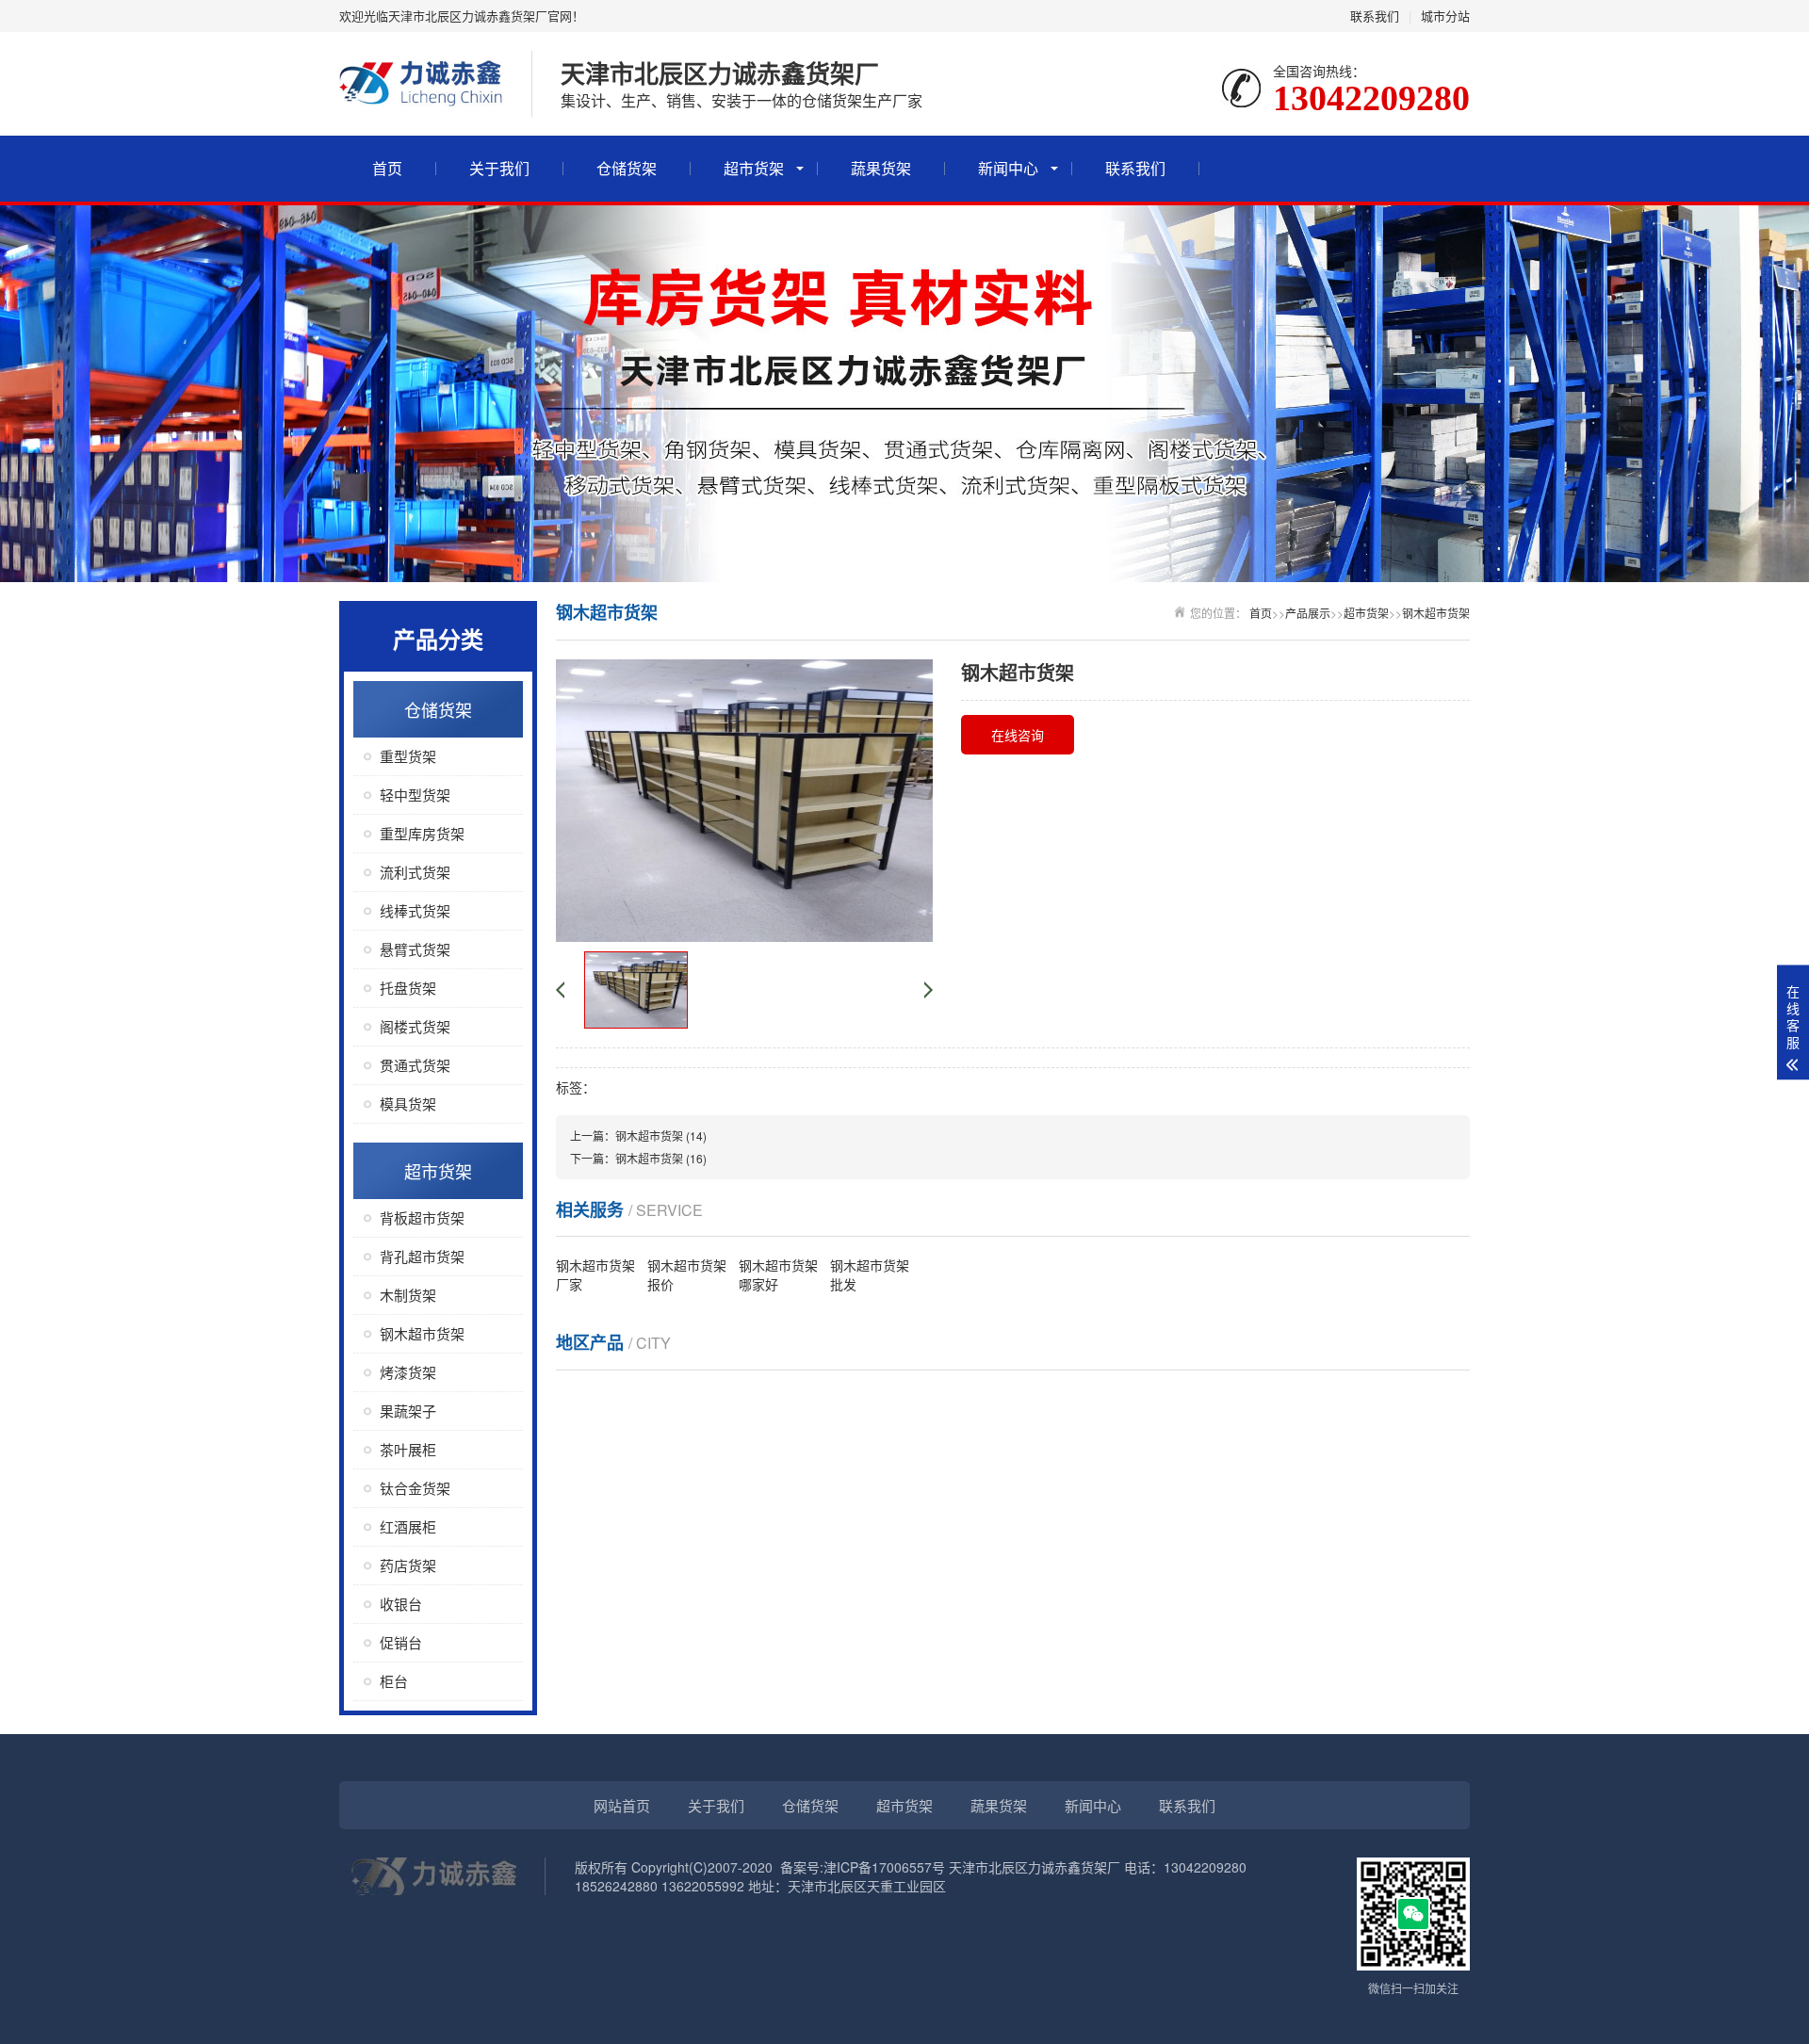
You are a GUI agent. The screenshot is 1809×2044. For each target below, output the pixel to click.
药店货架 (408, 1565)
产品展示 (1308, 613)
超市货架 (754, 168)
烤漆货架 (408, 1372)
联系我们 (1375, 16)
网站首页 (622, 1805)
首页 (387, 168)
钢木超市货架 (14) (661, 1136)
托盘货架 (408, 988)
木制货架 (408, 1295)
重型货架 (408, 756)
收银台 (401, 1604)
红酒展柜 (408, 1526)
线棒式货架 (415, 910)
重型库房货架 (422, 833)
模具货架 (408, 1103)
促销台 (401, 1642)
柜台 (394, 1681)
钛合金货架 (415, 1488)
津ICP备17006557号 (884, 1867)
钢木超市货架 (422, 1333)
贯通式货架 (415, 1065)
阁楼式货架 (415, 1026)
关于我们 (499, 168)
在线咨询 (1018, 735)
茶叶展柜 (408, 1449)
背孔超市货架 (422, 1256)
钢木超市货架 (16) (661, 1158)
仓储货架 (627, 168)
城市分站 (1445, 16)
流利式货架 (415, 872)
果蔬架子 (408, 1411)
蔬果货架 (881, 168)
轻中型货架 (415, 795)
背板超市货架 (422, 1217)
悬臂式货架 (415, 949)
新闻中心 (1008, 168)
